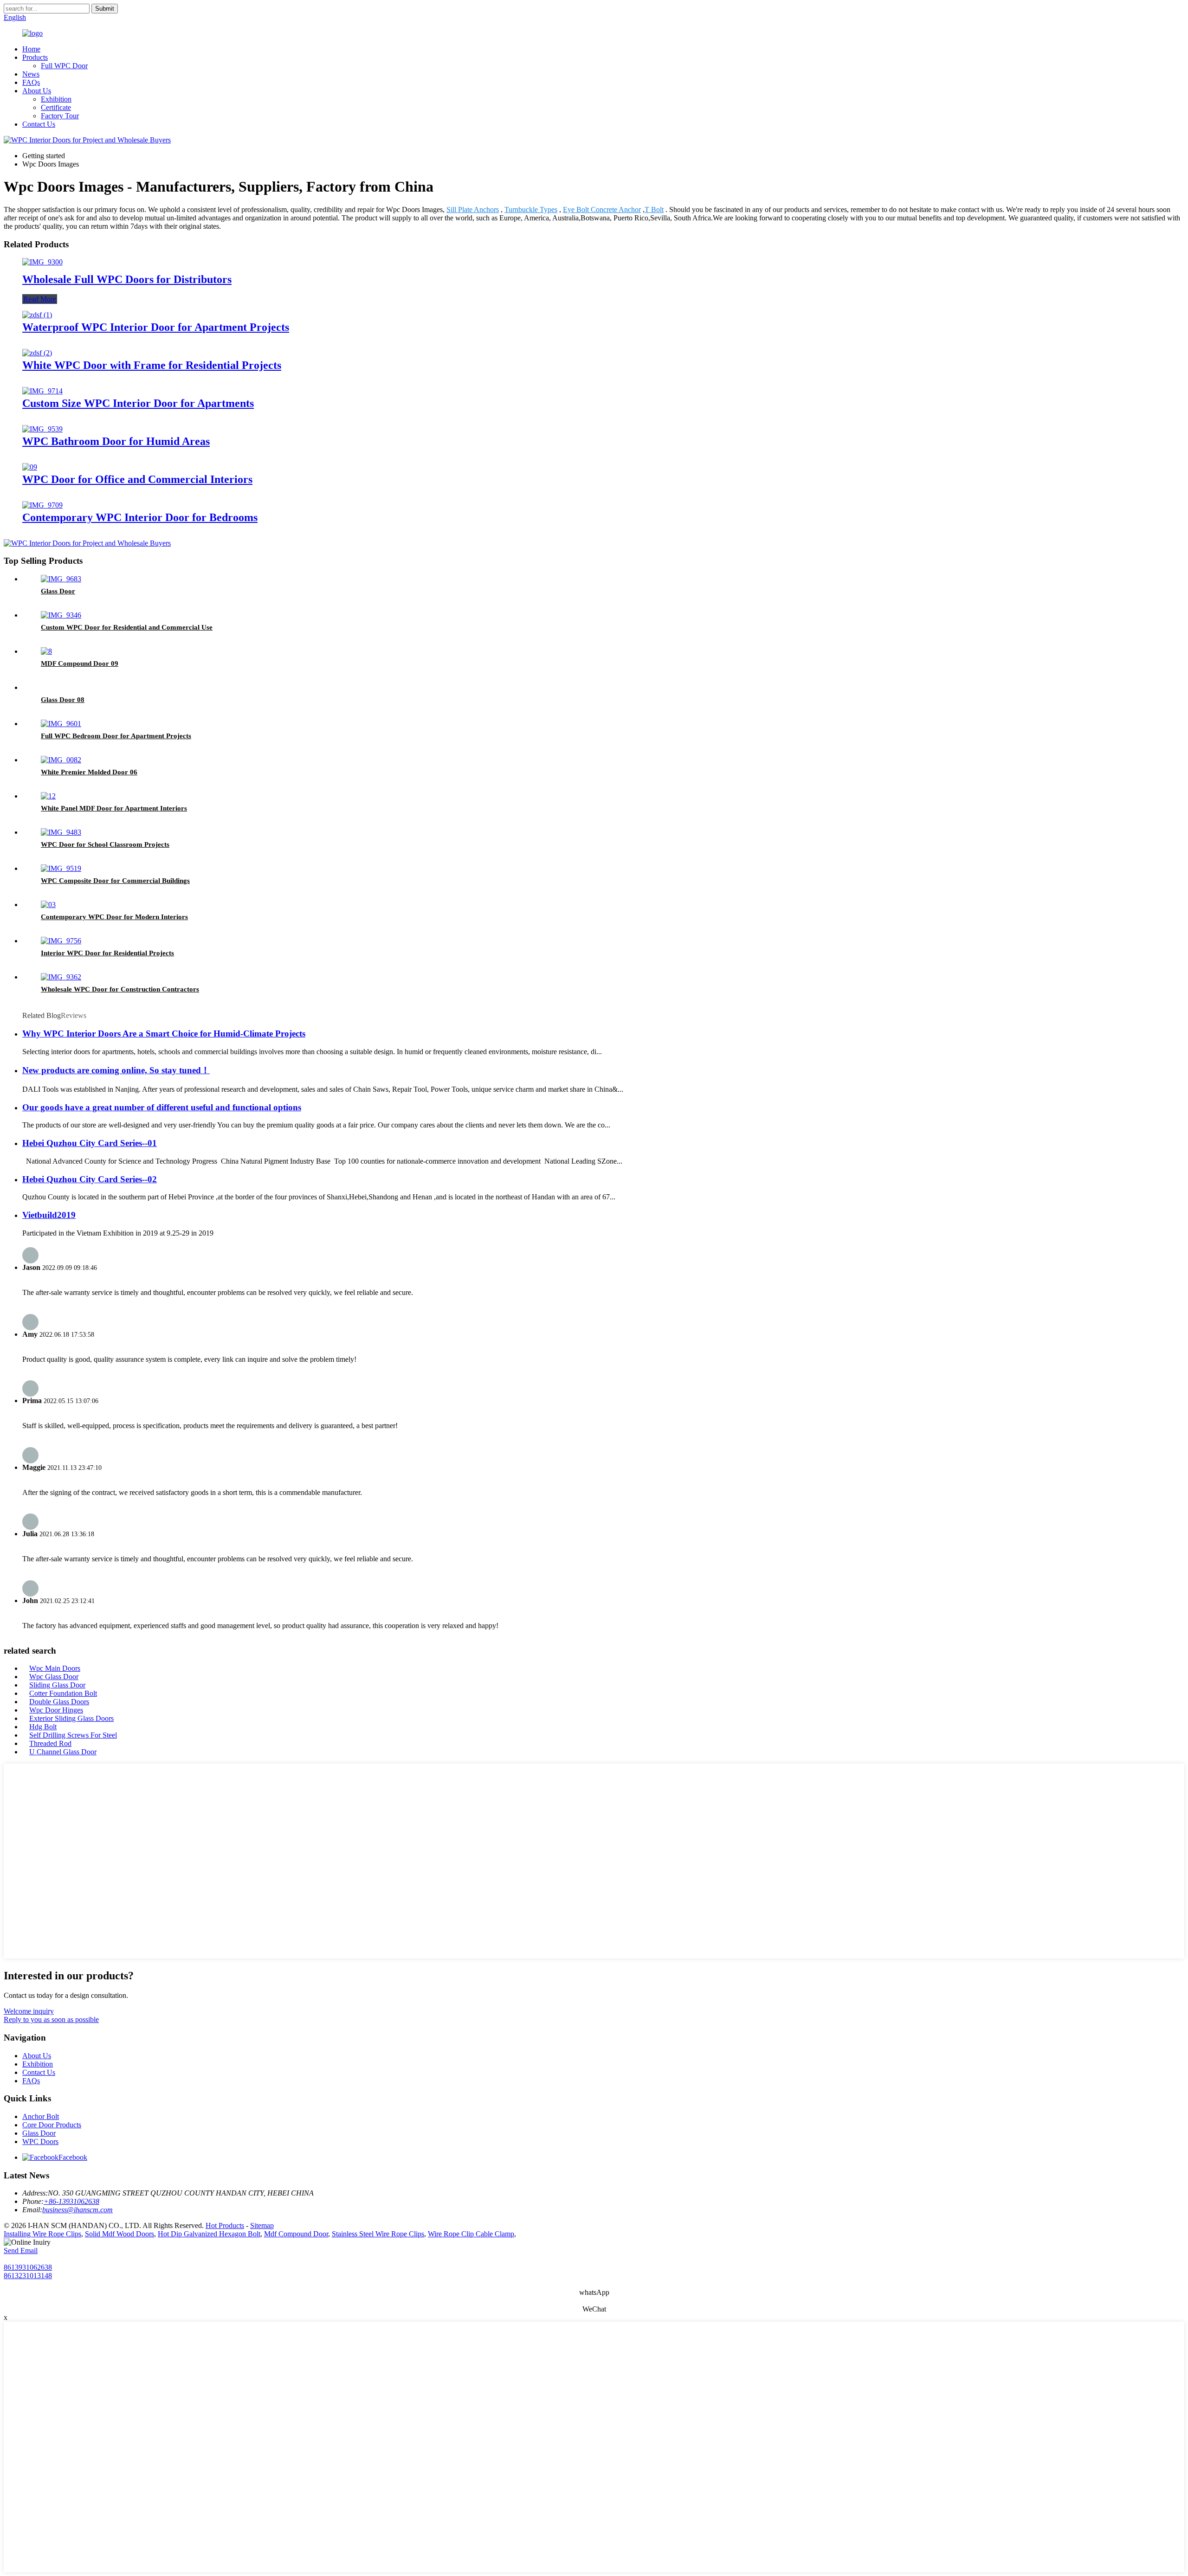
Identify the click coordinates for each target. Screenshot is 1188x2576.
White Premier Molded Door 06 (89, 772)
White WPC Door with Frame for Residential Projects (152, 365)
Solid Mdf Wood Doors (119, 2234)
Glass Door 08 (63, 700)
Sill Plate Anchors (473, 209)
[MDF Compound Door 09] (46, 651)
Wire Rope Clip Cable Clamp (471, 2234)
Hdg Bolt (43, 1727)
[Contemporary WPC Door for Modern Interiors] (48, 905)
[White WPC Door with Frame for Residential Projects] (37, 353)
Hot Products (225, 2225)
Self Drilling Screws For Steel (73, 1735)
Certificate (56, 107)
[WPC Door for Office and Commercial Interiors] (30, 467)
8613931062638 (28, 2267)
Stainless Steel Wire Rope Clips (378, 2234)
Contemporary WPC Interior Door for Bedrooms (140, 517)
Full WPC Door (64, 66)
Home (31, 49)
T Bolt (654, 209)
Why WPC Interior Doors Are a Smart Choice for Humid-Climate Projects (164, 1034)
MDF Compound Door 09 (80, 663)
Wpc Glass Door (54, 1677)
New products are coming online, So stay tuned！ (116, 1070)
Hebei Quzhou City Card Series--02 (90, 1179)
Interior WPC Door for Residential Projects (107, 953)
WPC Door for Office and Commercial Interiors (137, 479)
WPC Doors (40, 2141)
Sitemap (262, 2225)
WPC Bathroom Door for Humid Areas (116, 441)
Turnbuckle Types (531, 209)
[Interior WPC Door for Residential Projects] (61, 941)
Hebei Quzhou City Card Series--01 (90, 1143)
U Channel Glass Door (63, 1752)
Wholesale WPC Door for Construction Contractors (120, 989)
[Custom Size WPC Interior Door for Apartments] (42, 391)
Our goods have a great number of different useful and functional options (162, 1107)
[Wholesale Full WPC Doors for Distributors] (42, 262)
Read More (40, 299)
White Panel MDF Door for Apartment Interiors (114, 808)
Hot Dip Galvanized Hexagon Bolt (209, 2234)
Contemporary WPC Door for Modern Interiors (114, 917)
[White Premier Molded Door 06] (61, 760)
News (31, 74)
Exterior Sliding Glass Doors (71, 1718)
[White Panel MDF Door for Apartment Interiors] (48, 796)
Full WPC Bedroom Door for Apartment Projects (116, 736)
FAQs (31, 82)
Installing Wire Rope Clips (42, 2234)
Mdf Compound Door (296, 2234)
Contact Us (39, 124)
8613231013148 (28, 2276)
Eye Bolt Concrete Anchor (602, 209)
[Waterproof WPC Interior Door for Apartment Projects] (37, 315)
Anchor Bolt (41, 2116)
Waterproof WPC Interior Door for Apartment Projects (156, 327)
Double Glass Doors (59, 1702)
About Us (37, 91)
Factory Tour (60, 116)
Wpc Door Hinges (56, 1710)
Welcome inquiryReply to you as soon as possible (51, 2015)
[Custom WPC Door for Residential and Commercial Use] (61, 615)
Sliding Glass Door (57, 1685)
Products (35, 57)
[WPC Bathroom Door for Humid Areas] (42, 429)
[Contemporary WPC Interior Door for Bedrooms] (42, 505)
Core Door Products (52, 2125)
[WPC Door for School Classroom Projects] (61, 832)
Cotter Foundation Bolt (63, 1693)
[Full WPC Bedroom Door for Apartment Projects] (61, 724)
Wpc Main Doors (55, 1668)
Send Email (21, 2251)
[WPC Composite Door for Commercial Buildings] (61, 868)
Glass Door (58, 591)
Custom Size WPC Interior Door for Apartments (138, 403)
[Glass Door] (61, 579)
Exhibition (56, 99)
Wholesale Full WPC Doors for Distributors (127, 279)
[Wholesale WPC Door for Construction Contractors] (61, 977)
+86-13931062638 (71, 2201)
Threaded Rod (50, 1743)
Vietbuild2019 (49, 1215)
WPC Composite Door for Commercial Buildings (115, 881)
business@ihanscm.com (77, 2210)
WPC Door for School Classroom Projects (105, 844)
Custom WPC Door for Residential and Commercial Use (127, 627)
